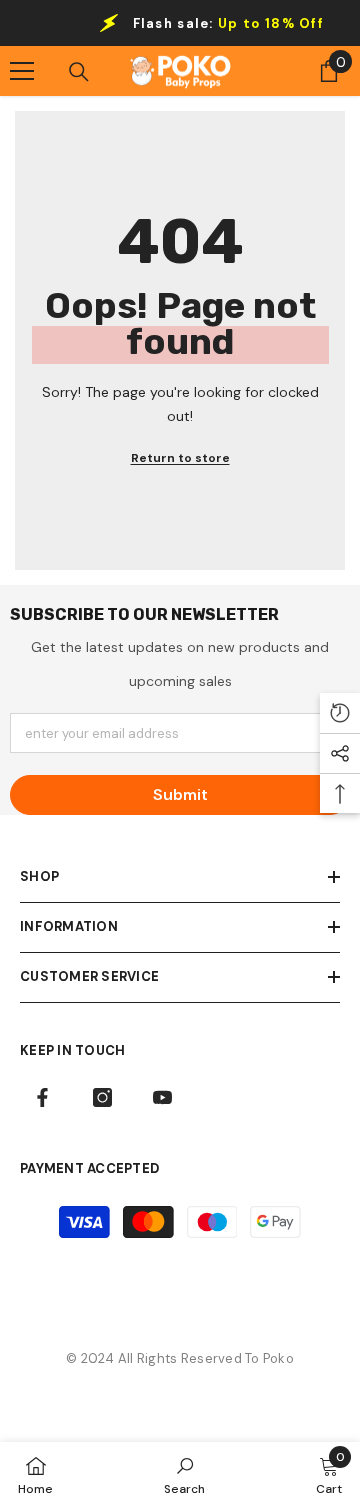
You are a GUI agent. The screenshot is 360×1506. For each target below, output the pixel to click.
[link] (184, 1474)
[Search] (79, 72)
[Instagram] (102, 1097)
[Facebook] (42, 1097)
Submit (180, 794)
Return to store (180, 458)
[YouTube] (162, 1097)
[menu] (22, 71)
